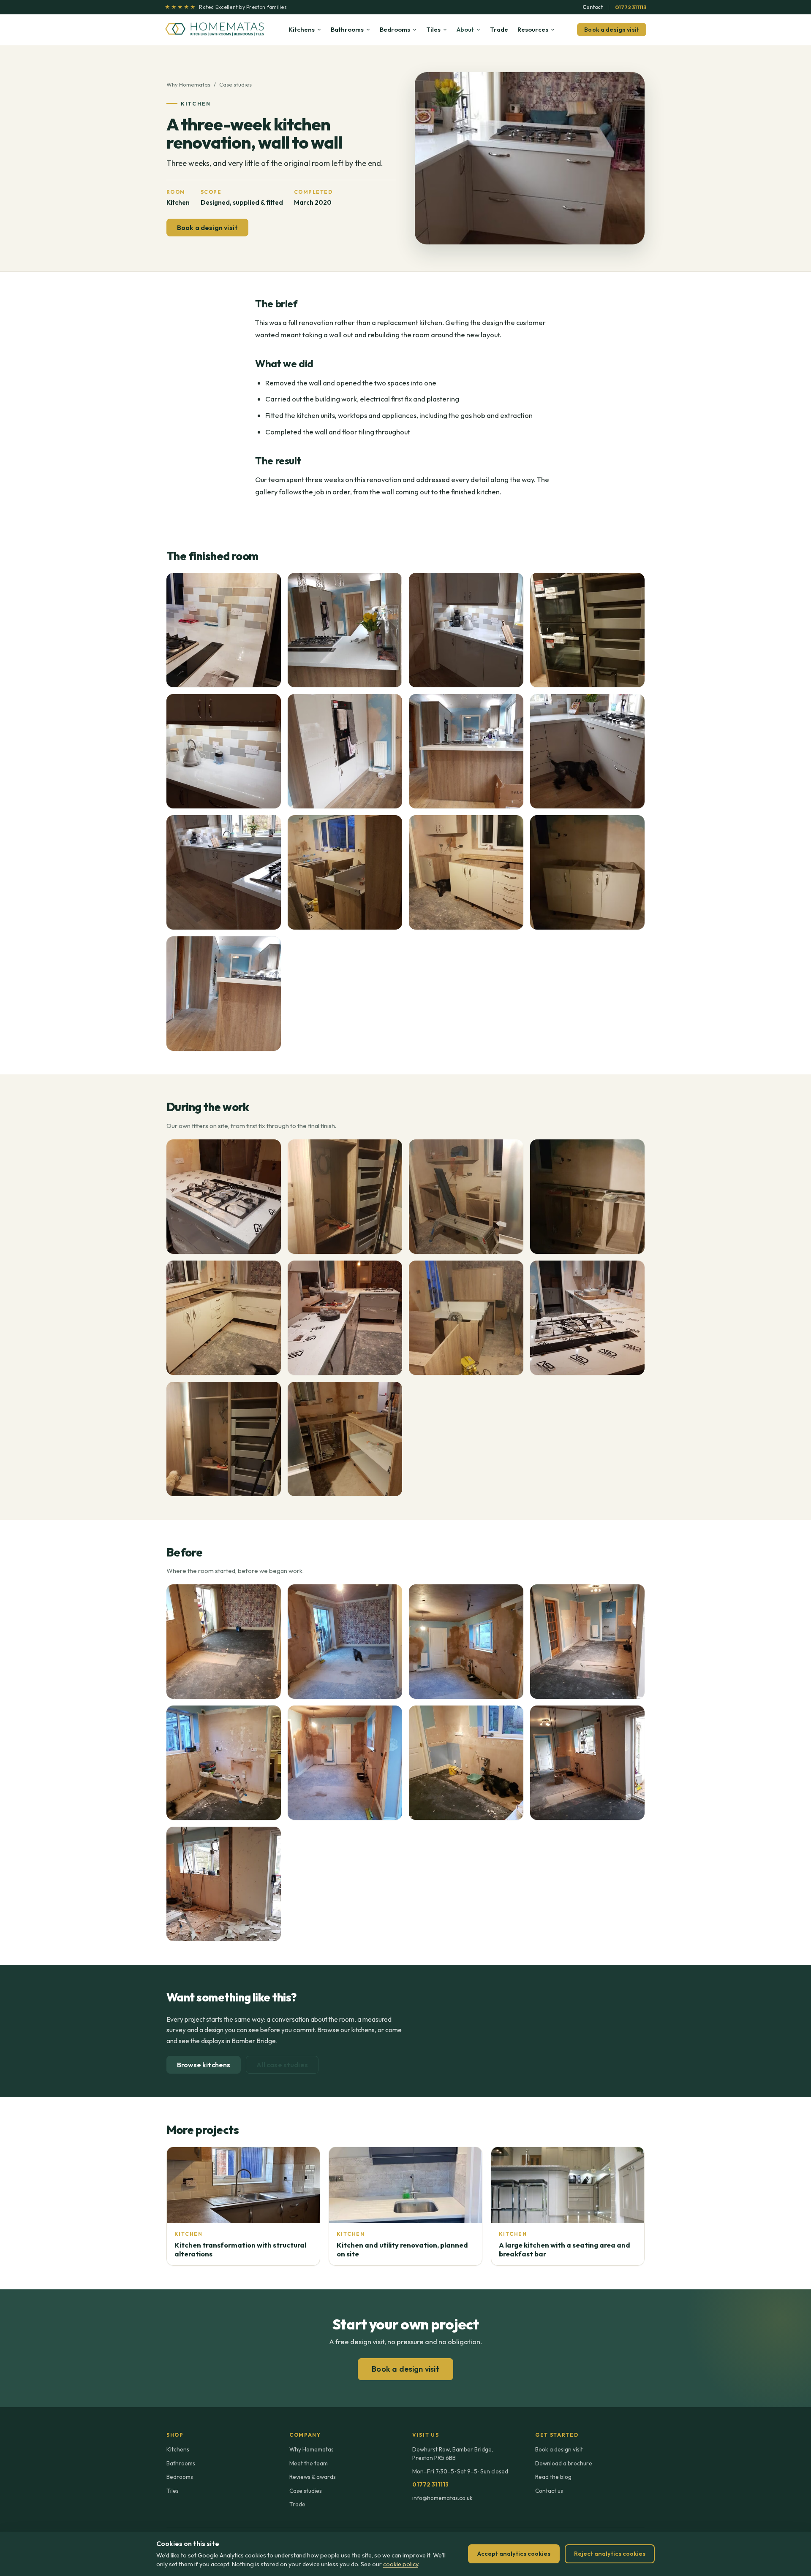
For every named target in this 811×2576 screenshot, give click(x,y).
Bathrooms (347, 29)
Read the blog (553, 2477)
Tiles (433, 29)
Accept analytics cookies (514, 2554)
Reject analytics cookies (610, 2554)
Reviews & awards (313, 2477)
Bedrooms (395, 29)
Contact (593, 7)
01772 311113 (631, 7)
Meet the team (309, 2463)
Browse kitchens (204, 2065)
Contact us (549, 2491)
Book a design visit (612, 30)
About (465, 29)
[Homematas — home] (215, 30)
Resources (533, 29)
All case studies (282, 2065)
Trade (499, 29)
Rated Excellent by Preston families (226, 7)
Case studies (235, 84)
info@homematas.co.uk (442, 2498)
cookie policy (401, 2564)
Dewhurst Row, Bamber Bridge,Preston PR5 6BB (453, 2454)
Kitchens (302, 29)
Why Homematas (188, 84)
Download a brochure (564, 2463)
